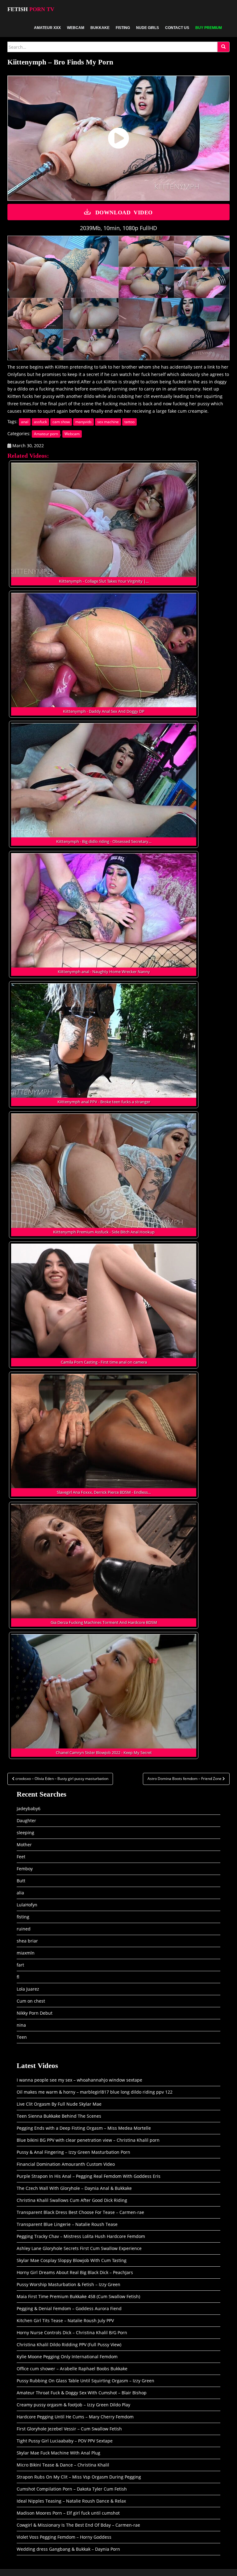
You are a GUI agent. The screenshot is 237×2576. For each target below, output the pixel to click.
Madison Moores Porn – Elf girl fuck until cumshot (68, 2513)
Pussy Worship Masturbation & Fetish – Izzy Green (69, 2284)
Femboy (25, 1869)
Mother (24, 1845)
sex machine (108, 422)
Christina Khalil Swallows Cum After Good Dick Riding (72, 2200)
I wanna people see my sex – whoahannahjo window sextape (79, 2080)
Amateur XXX (47, 28)
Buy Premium (209, 28)
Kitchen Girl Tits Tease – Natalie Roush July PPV (65, 2320)
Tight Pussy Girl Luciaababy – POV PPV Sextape (65, 2441)
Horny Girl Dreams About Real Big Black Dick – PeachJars (75, 2272)
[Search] (223, 47)
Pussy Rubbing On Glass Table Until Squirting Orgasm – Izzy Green (85, 2381)
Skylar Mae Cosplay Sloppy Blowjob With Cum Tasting (72, 2260)
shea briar (27, 1941)
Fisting (123, 28)
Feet (21, 1857)
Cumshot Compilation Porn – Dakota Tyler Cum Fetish (72, 2489)
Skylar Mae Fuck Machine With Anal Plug (58, 2453)
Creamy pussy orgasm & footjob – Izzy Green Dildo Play (73, 2405)
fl (18, 1977)
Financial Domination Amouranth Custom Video (66, 2164)
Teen (22, 2037)
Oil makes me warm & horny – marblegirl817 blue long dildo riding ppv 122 (95, 2092)
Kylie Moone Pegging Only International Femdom (67, 2357)
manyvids (83, 422)
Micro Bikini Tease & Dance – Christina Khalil (63, 2465)
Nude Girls (148, 28)
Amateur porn (46, 434)
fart (20, 1965)
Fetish (31, 9)
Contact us (177, 28)
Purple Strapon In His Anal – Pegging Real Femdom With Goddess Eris (89, 2176)
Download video (124, 212)
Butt (21, 1881)
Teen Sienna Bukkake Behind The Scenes (59, 2116)
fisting (23, 1917)
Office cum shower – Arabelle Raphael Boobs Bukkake (72, 2369)
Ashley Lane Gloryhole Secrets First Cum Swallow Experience (79, 2248)
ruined (24, 1929)
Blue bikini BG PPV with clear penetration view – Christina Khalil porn (88, 2140)
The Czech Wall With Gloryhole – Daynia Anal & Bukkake (74, 2188)
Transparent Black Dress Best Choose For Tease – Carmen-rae (80, 2212)
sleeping (25, 1833)
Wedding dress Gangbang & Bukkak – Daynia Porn (68, 2549)
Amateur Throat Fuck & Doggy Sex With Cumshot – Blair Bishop (82, 2393)
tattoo (129, 422)
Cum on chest (31, 2001)
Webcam (76, 28)
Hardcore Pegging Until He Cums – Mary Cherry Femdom (75, 2417)
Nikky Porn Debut (35, 2013)
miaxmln (26, 1953)
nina (21, 2025)
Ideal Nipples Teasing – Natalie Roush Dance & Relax (71, 2501)
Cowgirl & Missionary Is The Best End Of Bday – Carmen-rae (78, 2525)
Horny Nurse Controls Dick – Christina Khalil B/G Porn (72, 2332)
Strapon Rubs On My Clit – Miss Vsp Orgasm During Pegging (79, 2477)
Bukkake (100, 28)
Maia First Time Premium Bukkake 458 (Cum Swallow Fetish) (78, 2296)
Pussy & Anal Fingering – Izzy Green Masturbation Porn (73, 2152)
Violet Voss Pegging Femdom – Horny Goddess (64, 2537)
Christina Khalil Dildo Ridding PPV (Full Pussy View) (69, 2345)
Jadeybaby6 (29, 1808)
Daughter (26, 1821)
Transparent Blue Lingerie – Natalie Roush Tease (67, 2224)
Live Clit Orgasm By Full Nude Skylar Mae (59, 2104)
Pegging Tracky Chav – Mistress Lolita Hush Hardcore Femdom (81, 2236)
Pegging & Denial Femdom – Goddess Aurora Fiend (69, 2308)
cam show (61, 422)
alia (20, 1893)
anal (25, 422)
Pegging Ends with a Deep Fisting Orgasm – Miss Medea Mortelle (84, 2128)
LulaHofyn (27, 1905)
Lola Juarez (28, 1989)
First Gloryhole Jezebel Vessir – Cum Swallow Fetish (69, 2429)
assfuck (40, 422)
